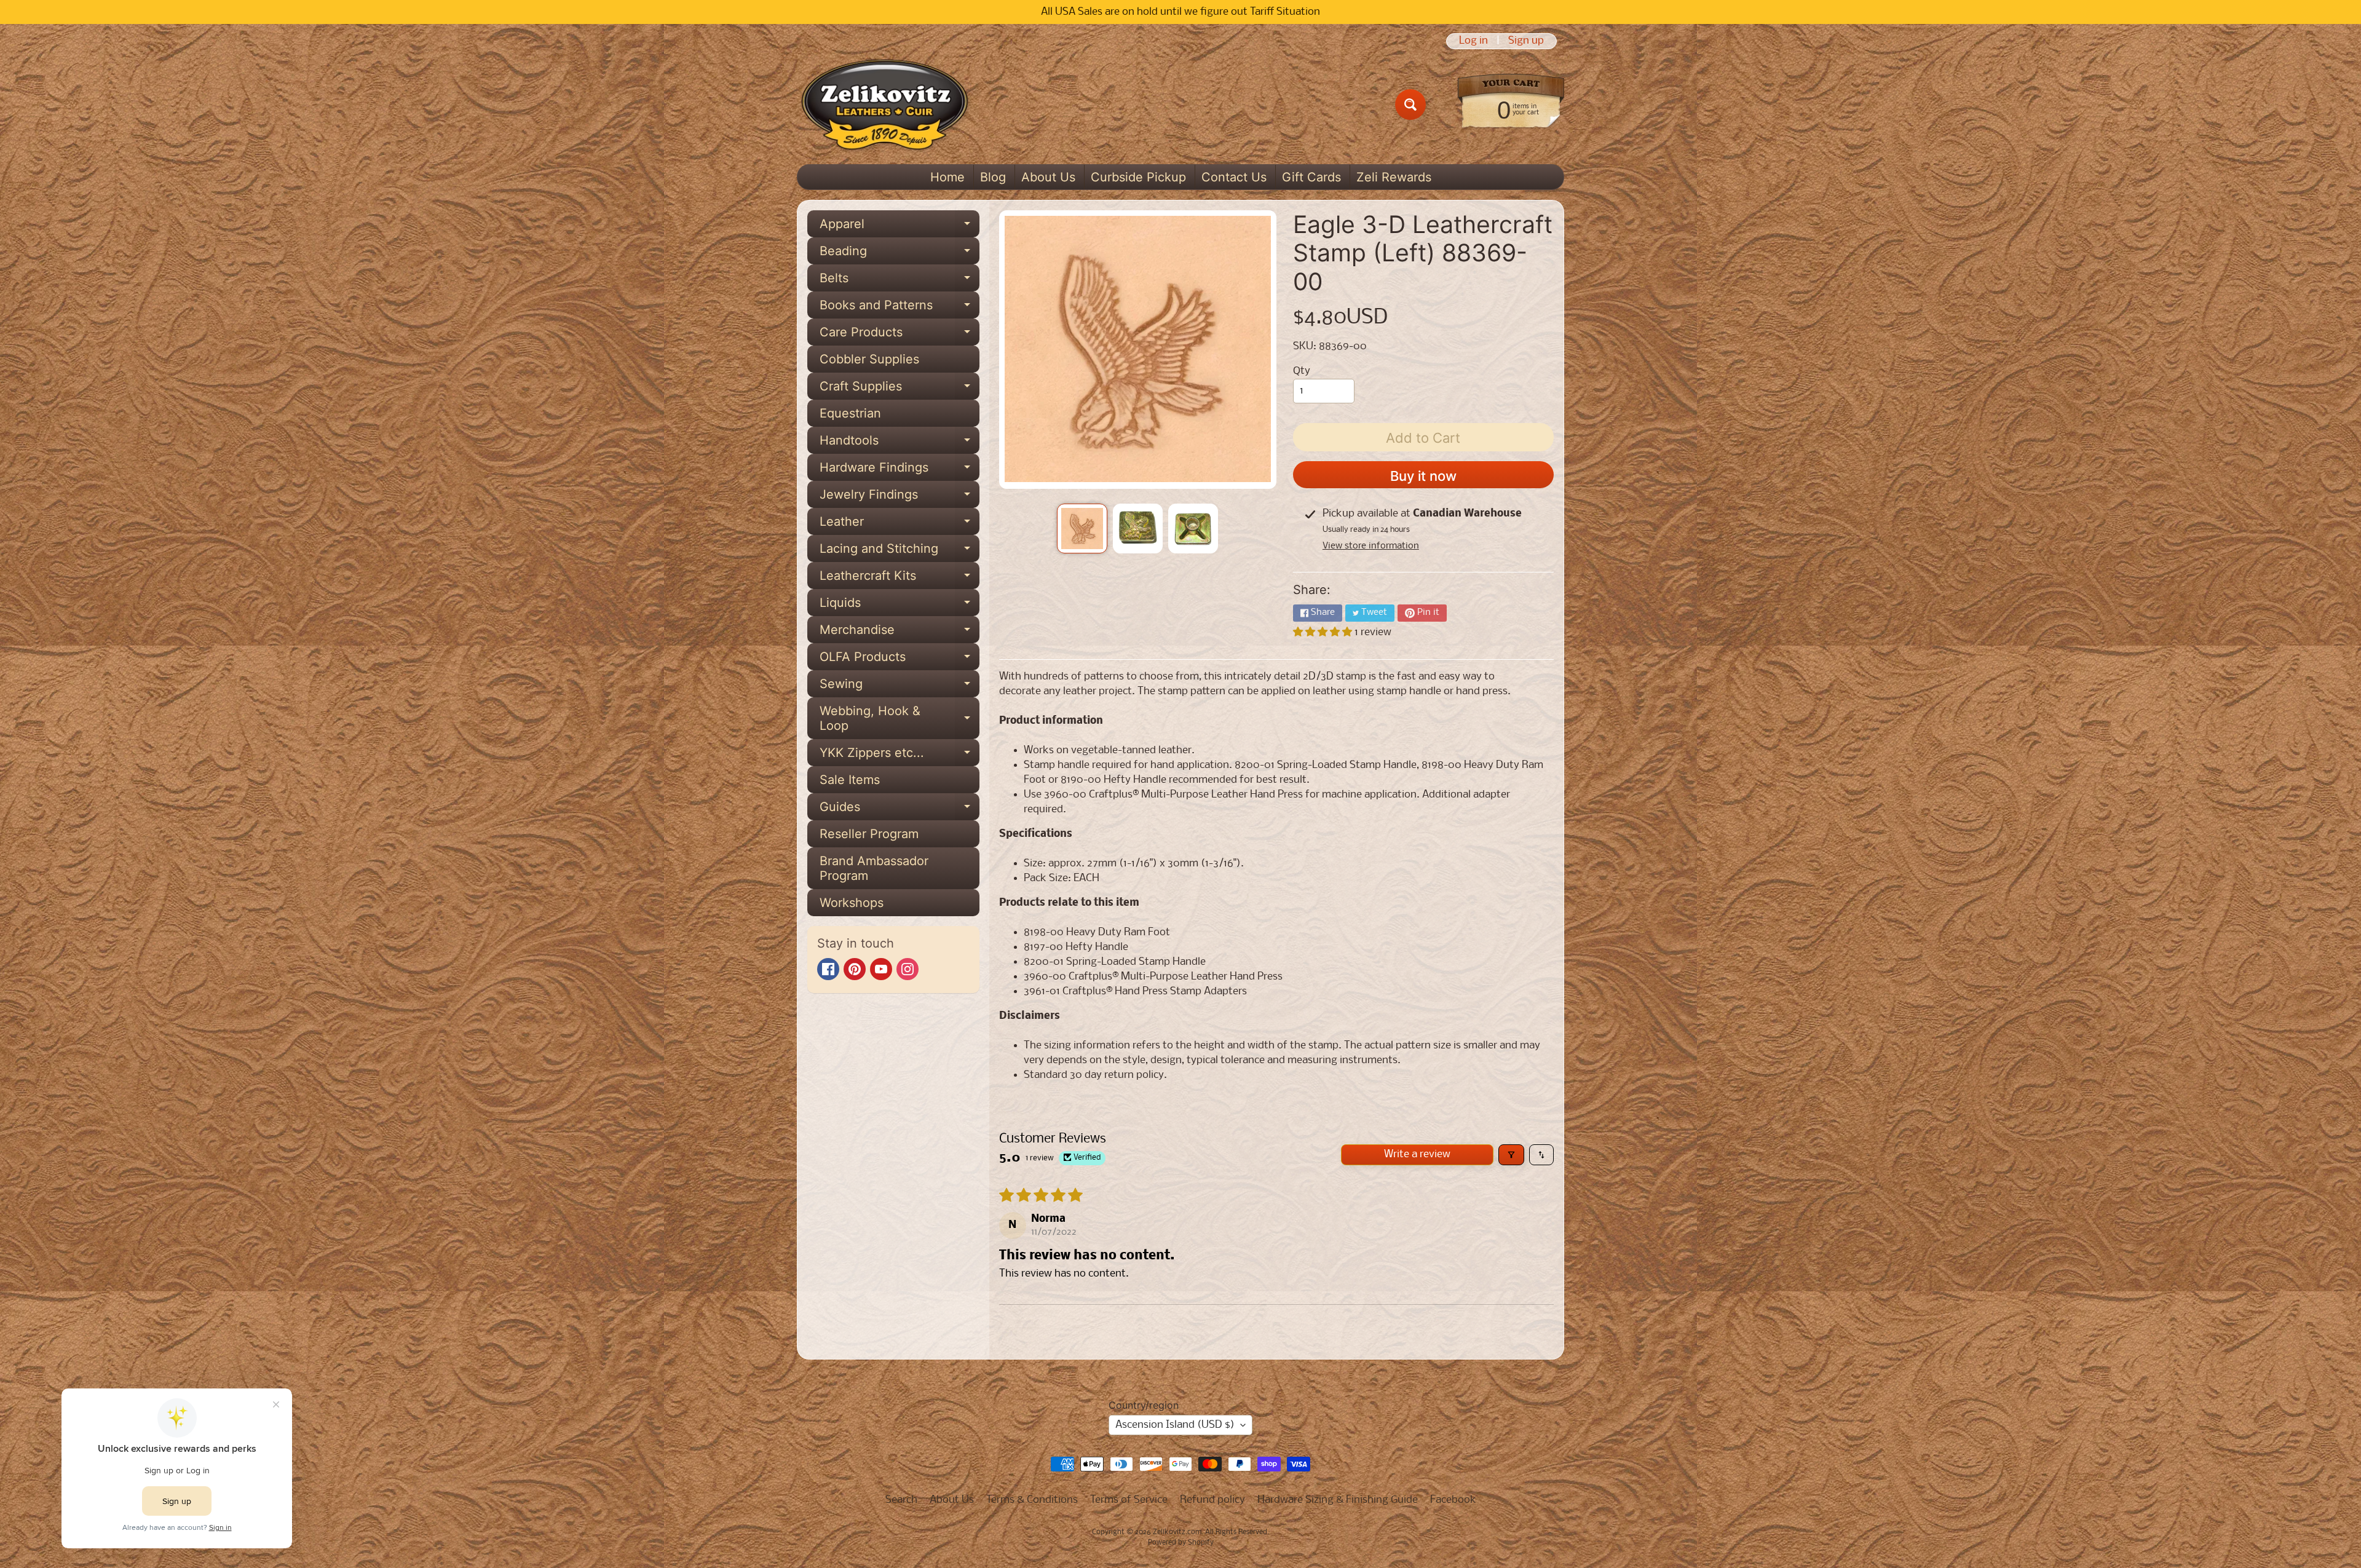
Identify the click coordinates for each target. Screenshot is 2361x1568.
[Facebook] (828, 969)
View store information (1371, 546)
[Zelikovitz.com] (884, 105)
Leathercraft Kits (900, 579)
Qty (1302, 371)
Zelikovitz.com (1177, 1532)
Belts (900, 281)
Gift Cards (1311, 177)
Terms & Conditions (1032, 1500)
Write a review (1417, 1154)
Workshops (852, 903)
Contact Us (1234, 177)
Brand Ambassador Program (874, 868)
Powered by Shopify (1181, 1543)
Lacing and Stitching (900, 552)
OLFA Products (900, 660)
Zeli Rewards (1394, 177)
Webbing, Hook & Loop (900, 719)
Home (947, 177)
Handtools (900, 443)
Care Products (900, 335)
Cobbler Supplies (869, 359)
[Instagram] (908, 969)
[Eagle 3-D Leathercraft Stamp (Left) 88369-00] (1082, 529)
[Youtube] (881, 969)
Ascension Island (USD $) (1175, 1425)
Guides (900, 810)
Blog (993, 177)
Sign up (1526, 41)
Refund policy (1212, 1500)
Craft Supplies (900, 389)
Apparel (900, 227)
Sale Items (850, 780)
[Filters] (1511, 1155)
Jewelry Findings (900, 497)
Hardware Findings (900, 470)
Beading (900, 254)
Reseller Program (869, 834)
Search (901, 1500)
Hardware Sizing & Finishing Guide (1338, 1500)
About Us (1048, 177)
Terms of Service (1129, 1500)
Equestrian (850, 413)
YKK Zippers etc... (900, 756)
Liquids (900, 606)
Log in (1473, 41)
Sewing (900, 687)
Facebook (1453, 1500)
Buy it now (1423, 476)
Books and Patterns (900, 308)
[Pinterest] (855, 969)
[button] (1324, 632)
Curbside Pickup (1138, 177)
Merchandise (900, 633)
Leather (900, 525)
